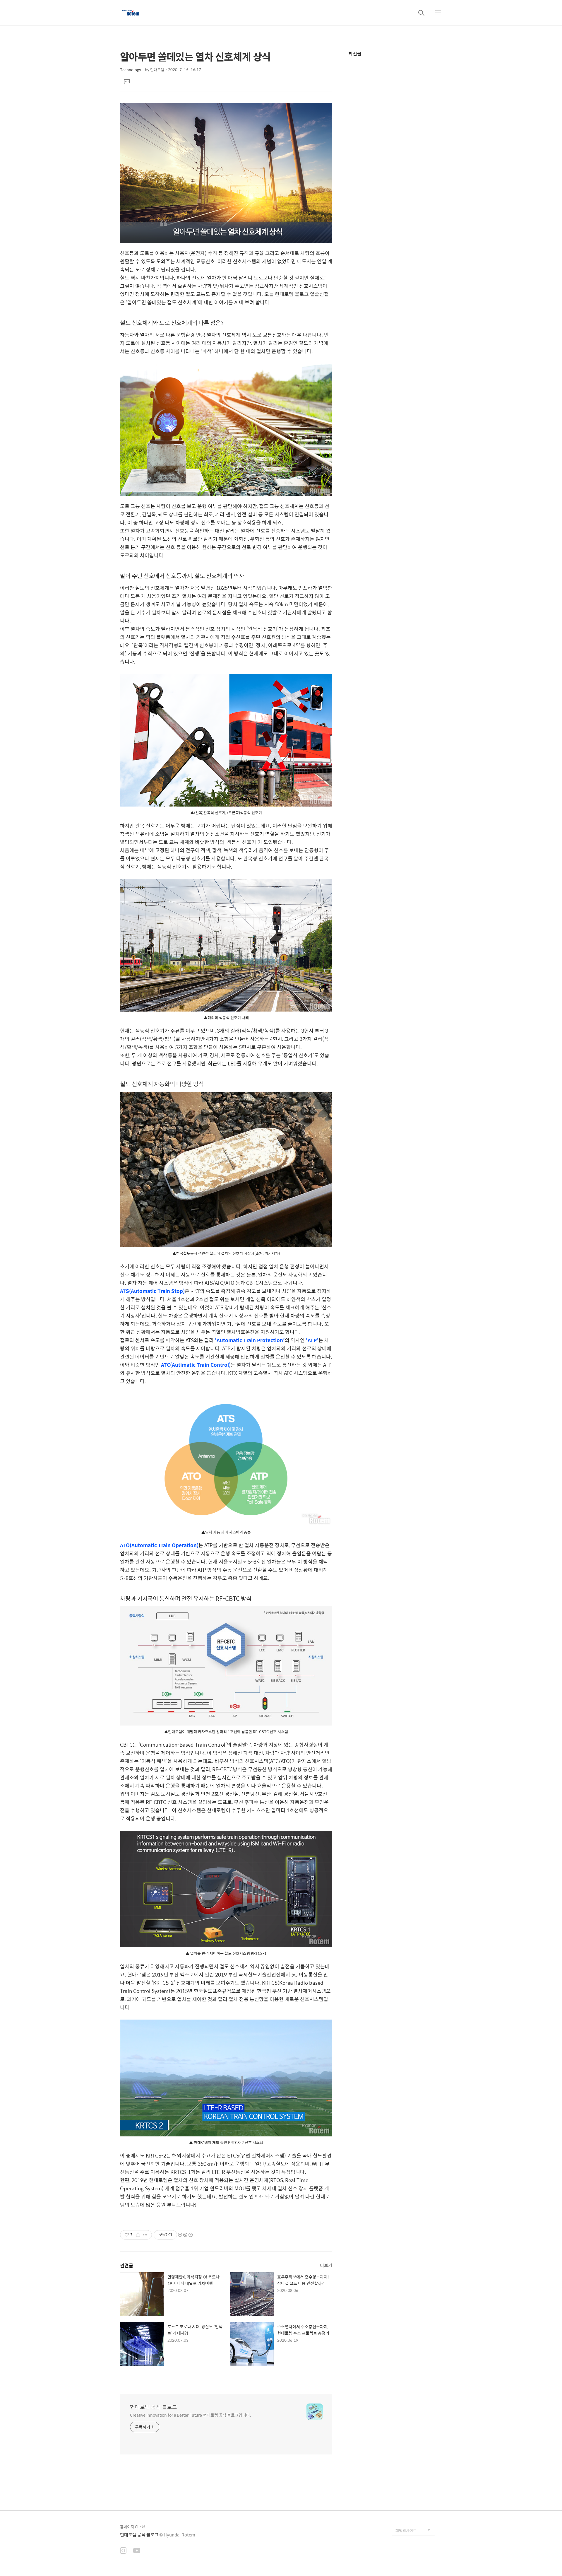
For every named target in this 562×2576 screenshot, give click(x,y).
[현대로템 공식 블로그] (131, 13)
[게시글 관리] (145, 2235)
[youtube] (137, 2551)
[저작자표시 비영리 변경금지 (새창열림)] (185, 2235)
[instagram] (123, 2551)
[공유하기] (138, 2235)
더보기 (326, 2265)
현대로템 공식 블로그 (154, 2407)
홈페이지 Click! (132, 2527)
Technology (131, 70)
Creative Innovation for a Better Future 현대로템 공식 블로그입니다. (191, 2415)
